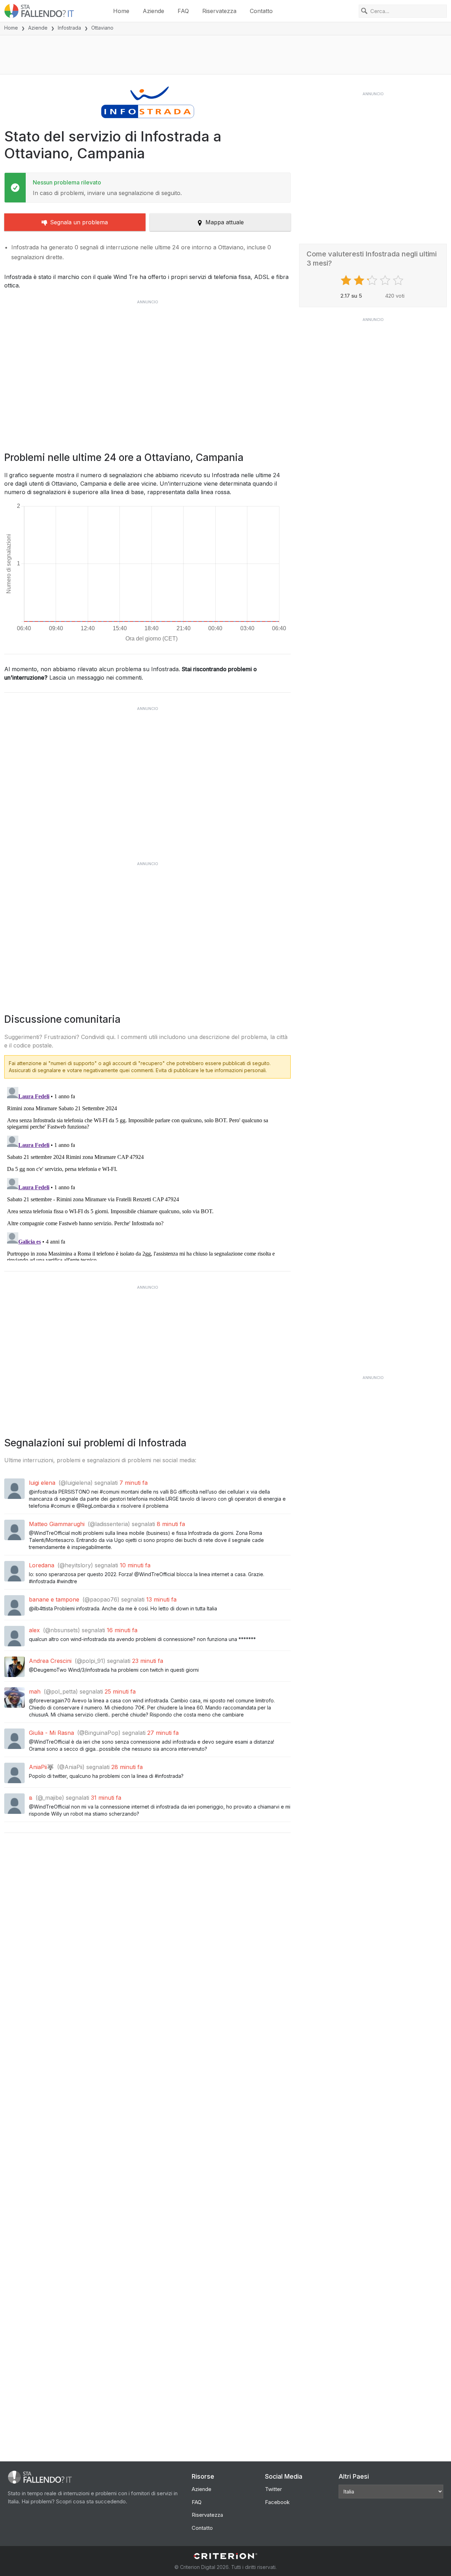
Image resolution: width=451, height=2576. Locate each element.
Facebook (277, 2502)
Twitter (273, 2489)
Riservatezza (219, 11)
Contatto (261, 11)
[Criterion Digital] (225, 2556)
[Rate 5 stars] (399, 280)
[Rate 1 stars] (347, 280)
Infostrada (69, 28)
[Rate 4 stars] (386, 280)
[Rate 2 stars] (360, 280)
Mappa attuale (225, 222)
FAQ (183, 11)
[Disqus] (147, 1172)
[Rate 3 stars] (373, 280)
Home (121, 11)
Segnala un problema (79, 222)
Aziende (153, 11)
